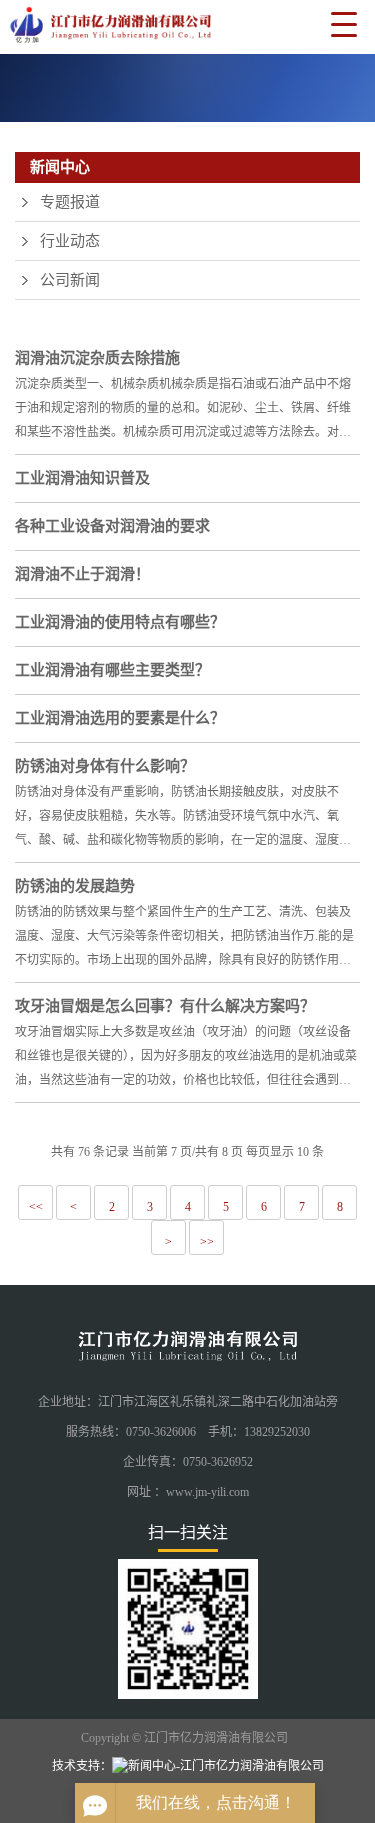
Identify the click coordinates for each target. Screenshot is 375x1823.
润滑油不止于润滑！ (82, 574)
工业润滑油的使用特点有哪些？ (120, 622)
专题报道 (70, 202)
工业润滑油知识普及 (82, 478)
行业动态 (70, 241)
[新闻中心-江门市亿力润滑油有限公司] (106, 28)
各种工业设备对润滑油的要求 (112, 526)
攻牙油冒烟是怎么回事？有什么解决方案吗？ (165, 1006)
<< (36, 1207)
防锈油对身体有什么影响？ (105, 766)
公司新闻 (70, 280)
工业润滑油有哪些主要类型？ (112, 670)
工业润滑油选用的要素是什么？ (120, 718)
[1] (187, 88)
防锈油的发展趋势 (75, 886)
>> (207, 1242)
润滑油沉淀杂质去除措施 (97, 358)
